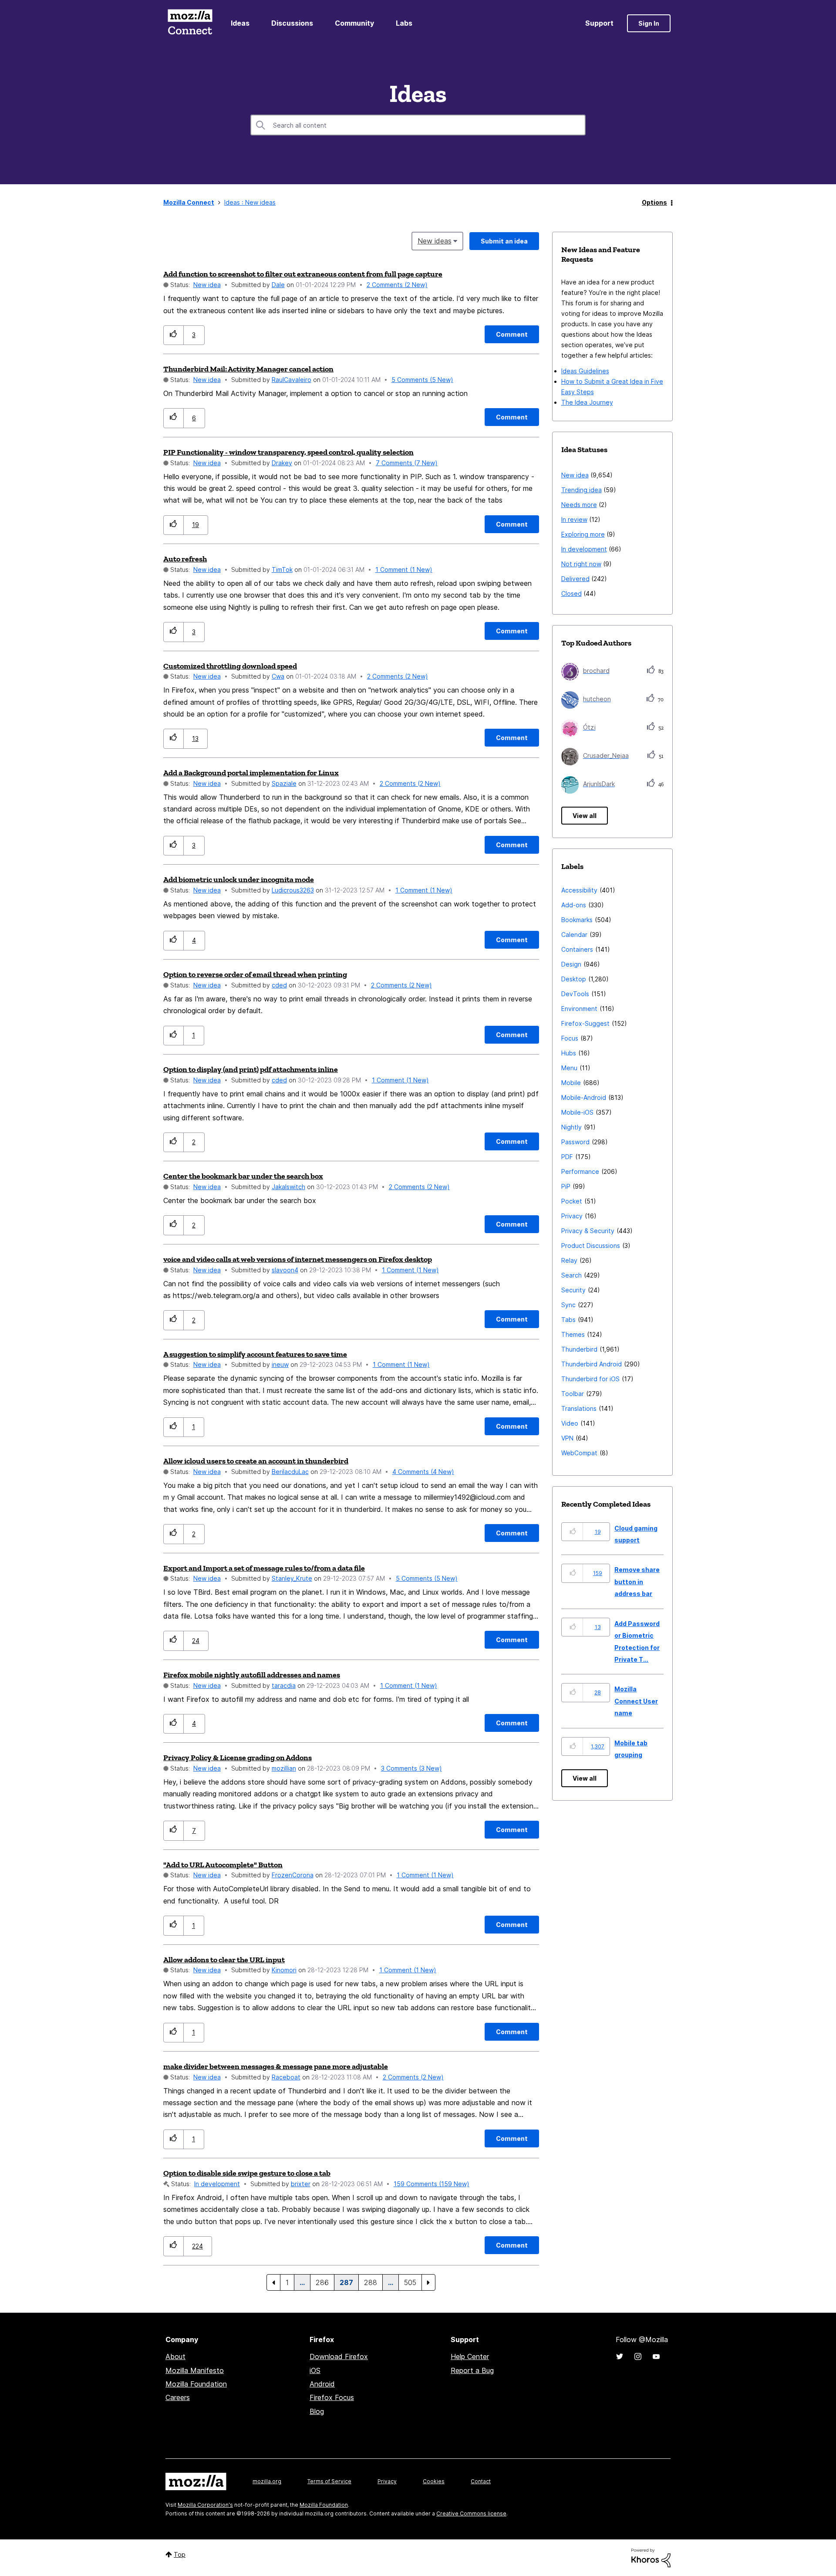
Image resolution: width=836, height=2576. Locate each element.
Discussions (292, 23)
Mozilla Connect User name (636, 1701)
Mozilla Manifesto (195, 2370)
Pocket (572, 1201)
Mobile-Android (584, 1097)
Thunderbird (579, 1349)
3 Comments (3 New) (411, 1768)
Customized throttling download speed (230, 666)
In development (217, 2184)
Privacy (572, 1216)
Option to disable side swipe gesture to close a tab (247, 2173)
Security (573, 1290)
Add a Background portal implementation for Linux (251, 773)
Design (571, 964)
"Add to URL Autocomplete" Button (223, 1865)
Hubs (569, 1053)
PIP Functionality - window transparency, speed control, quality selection (288, 452)
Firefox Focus (332, 2397)
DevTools (575, 994)
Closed (571, 593)
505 (410, 2282)
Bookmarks (577, 920)
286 (322, 2282)
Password (575, 1142)
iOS (315, 2370)
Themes (573, 1334)
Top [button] (180, 2554)
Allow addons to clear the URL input (224, 1960)
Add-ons (574, 905)
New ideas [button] (435, 241)
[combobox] (418, 125)
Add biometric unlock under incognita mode (239, 879)
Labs (404, 23)
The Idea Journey (587, 402)
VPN (567, 1438)
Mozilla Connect (190, 23)
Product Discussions (591, 1246)
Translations (579, 1408)
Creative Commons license (471, 2513)
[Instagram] (638, 2356)
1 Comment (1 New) (404, 570)
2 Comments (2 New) (397, 285)
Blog (317, 2411)
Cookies (434, 2481)
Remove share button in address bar (637, 1582)
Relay (569, 1260)
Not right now (581, 564)
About (175, 2356)
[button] (174, 335)
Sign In (649, 23)
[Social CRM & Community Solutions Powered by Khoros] (651, 2557)
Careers (178, 2397)
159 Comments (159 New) (431, 2184)
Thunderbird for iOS (590, 1379)
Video (570, 1423)
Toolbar (573, 1394)
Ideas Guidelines (585, 371)
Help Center (470, 2356)
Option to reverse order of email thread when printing (255, 974)
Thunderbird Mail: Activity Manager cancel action (248, 369)
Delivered (575, 579)
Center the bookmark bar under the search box (243, 1176)
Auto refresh (185, 559)
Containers (577, 949)
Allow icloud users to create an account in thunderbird (256, 1461)
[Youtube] (656, 2356)
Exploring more (583, 534)
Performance (580, 1171)
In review (574, 519)
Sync (568, 1305)
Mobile (571, 1083)
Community (354, 23)
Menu (569, 1068)
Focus (570, 1038)
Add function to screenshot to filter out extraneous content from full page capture (303, 274)
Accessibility (579, 890)
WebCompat (579, 1453)
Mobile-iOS (577, 1112)
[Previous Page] (273, 2282)
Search (571, 1275)
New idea (207, 285)
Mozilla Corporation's (205, 2505)
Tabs (568, 1320)
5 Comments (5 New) (422, 380)
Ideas (240, 23)
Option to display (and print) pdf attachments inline (251, 1069)
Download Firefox (339, 2356)
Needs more (579, 505)
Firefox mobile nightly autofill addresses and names (252, 1675)
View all (585, 816)
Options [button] (654, 202)
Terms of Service (329, 2481)
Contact (481, 2481)
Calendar (574, 935)
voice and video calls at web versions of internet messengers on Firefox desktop (298, 1259)
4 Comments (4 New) (423, 1472)
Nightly (571, 1127)
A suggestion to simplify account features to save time (255, 1354)
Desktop (574, 979)
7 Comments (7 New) (407, 463)
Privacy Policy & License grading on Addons (238, 1758)
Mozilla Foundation (196, 2384)
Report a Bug (472, 2370)
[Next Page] (428, 2282)
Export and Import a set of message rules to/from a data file (264, 1568)
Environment (579, 1009)
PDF (567, 1157)
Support (599, 23)
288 (371, 2282)
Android (322, 2384)
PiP (566, 1186)
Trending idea (581, 490)
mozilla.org (267, 2481)
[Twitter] (620, 2356)
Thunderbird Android (592, 1364)
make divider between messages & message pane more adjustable (276, 2066)
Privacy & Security (588, 1231)
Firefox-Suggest (585, 1023)
